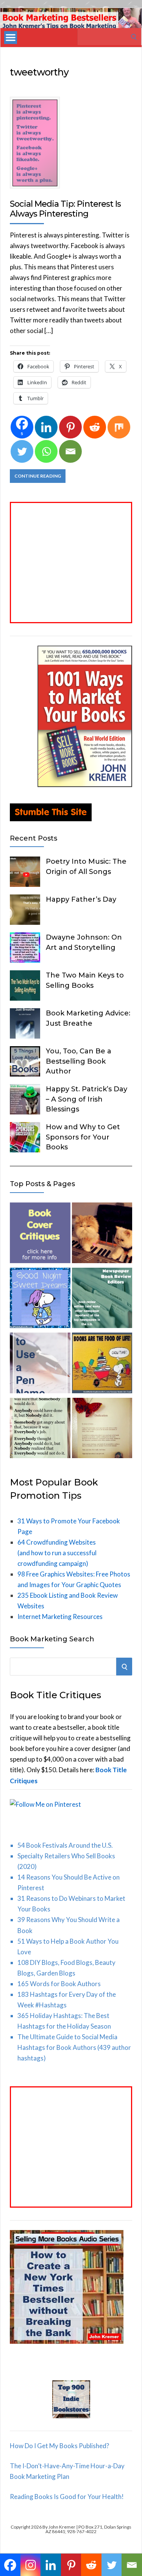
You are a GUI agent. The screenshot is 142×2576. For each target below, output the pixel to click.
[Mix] (119, 427)
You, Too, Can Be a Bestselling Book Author (79, 1061)
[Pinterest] (70, 427)
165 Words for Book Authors (59, 1984)
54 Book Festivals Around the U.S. (65, 1845)
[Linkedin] (46, 427)
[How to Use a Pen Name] (40, 1364)
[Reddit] (95, 427)
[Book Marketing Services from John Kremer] (40, 1234)
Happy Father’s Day (81, 899)
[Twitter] (22, 451)
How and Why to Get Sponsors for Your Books (83, 1137)
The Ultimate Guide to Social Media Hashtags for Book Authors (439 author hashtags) (74, 2047)
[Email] (70, 451)
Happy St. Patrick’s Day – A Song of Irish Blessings (87, 1099)
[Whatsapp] (46, 451)
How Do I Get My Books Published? (59, 2446)
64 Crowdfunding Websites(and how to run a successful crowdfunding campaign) (57, 1553)
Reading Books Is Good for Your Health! (67, 2497)
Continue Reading (38, 476)
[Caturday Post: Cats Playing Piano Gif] (102, 1234)
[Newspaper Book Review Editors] (102, 1300)
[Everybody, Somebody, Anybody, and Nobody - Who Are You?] (40, 1430)
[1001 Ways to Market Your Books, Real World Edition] (85, 785)
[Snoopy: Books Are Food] (102, 1364)
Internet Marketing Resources (60, 1616)
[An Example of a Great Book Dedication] (102, 1430)
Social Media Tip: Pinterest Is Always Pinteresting (65, 209)
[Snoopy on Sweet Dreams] (40, 1300)
